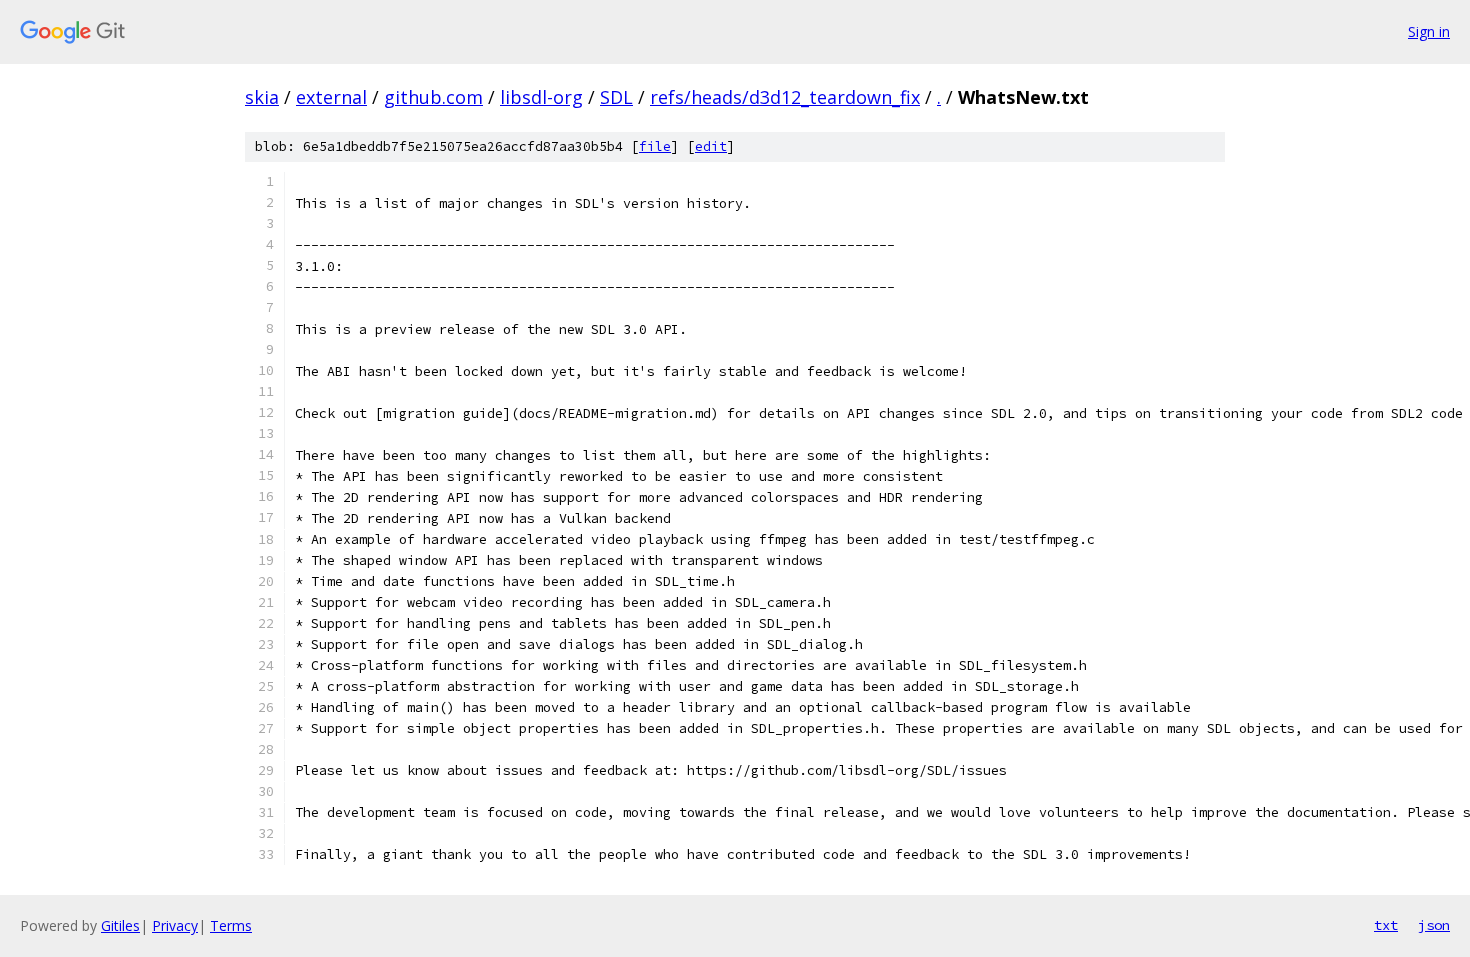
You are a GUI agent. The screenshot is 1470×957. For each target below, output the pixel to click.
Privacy (175, 925)
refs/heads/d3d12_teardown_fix (785, 97)
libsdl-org (541, 97)
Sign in (1429, 31)
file (655, 146)
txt (1386, 925)
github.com (433, 97)
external (331, 97)
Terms (231, 925)
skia (262, 97)
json (1434, 925)
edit (711, 146)
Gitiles (120, 925)
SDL (616, 97)
